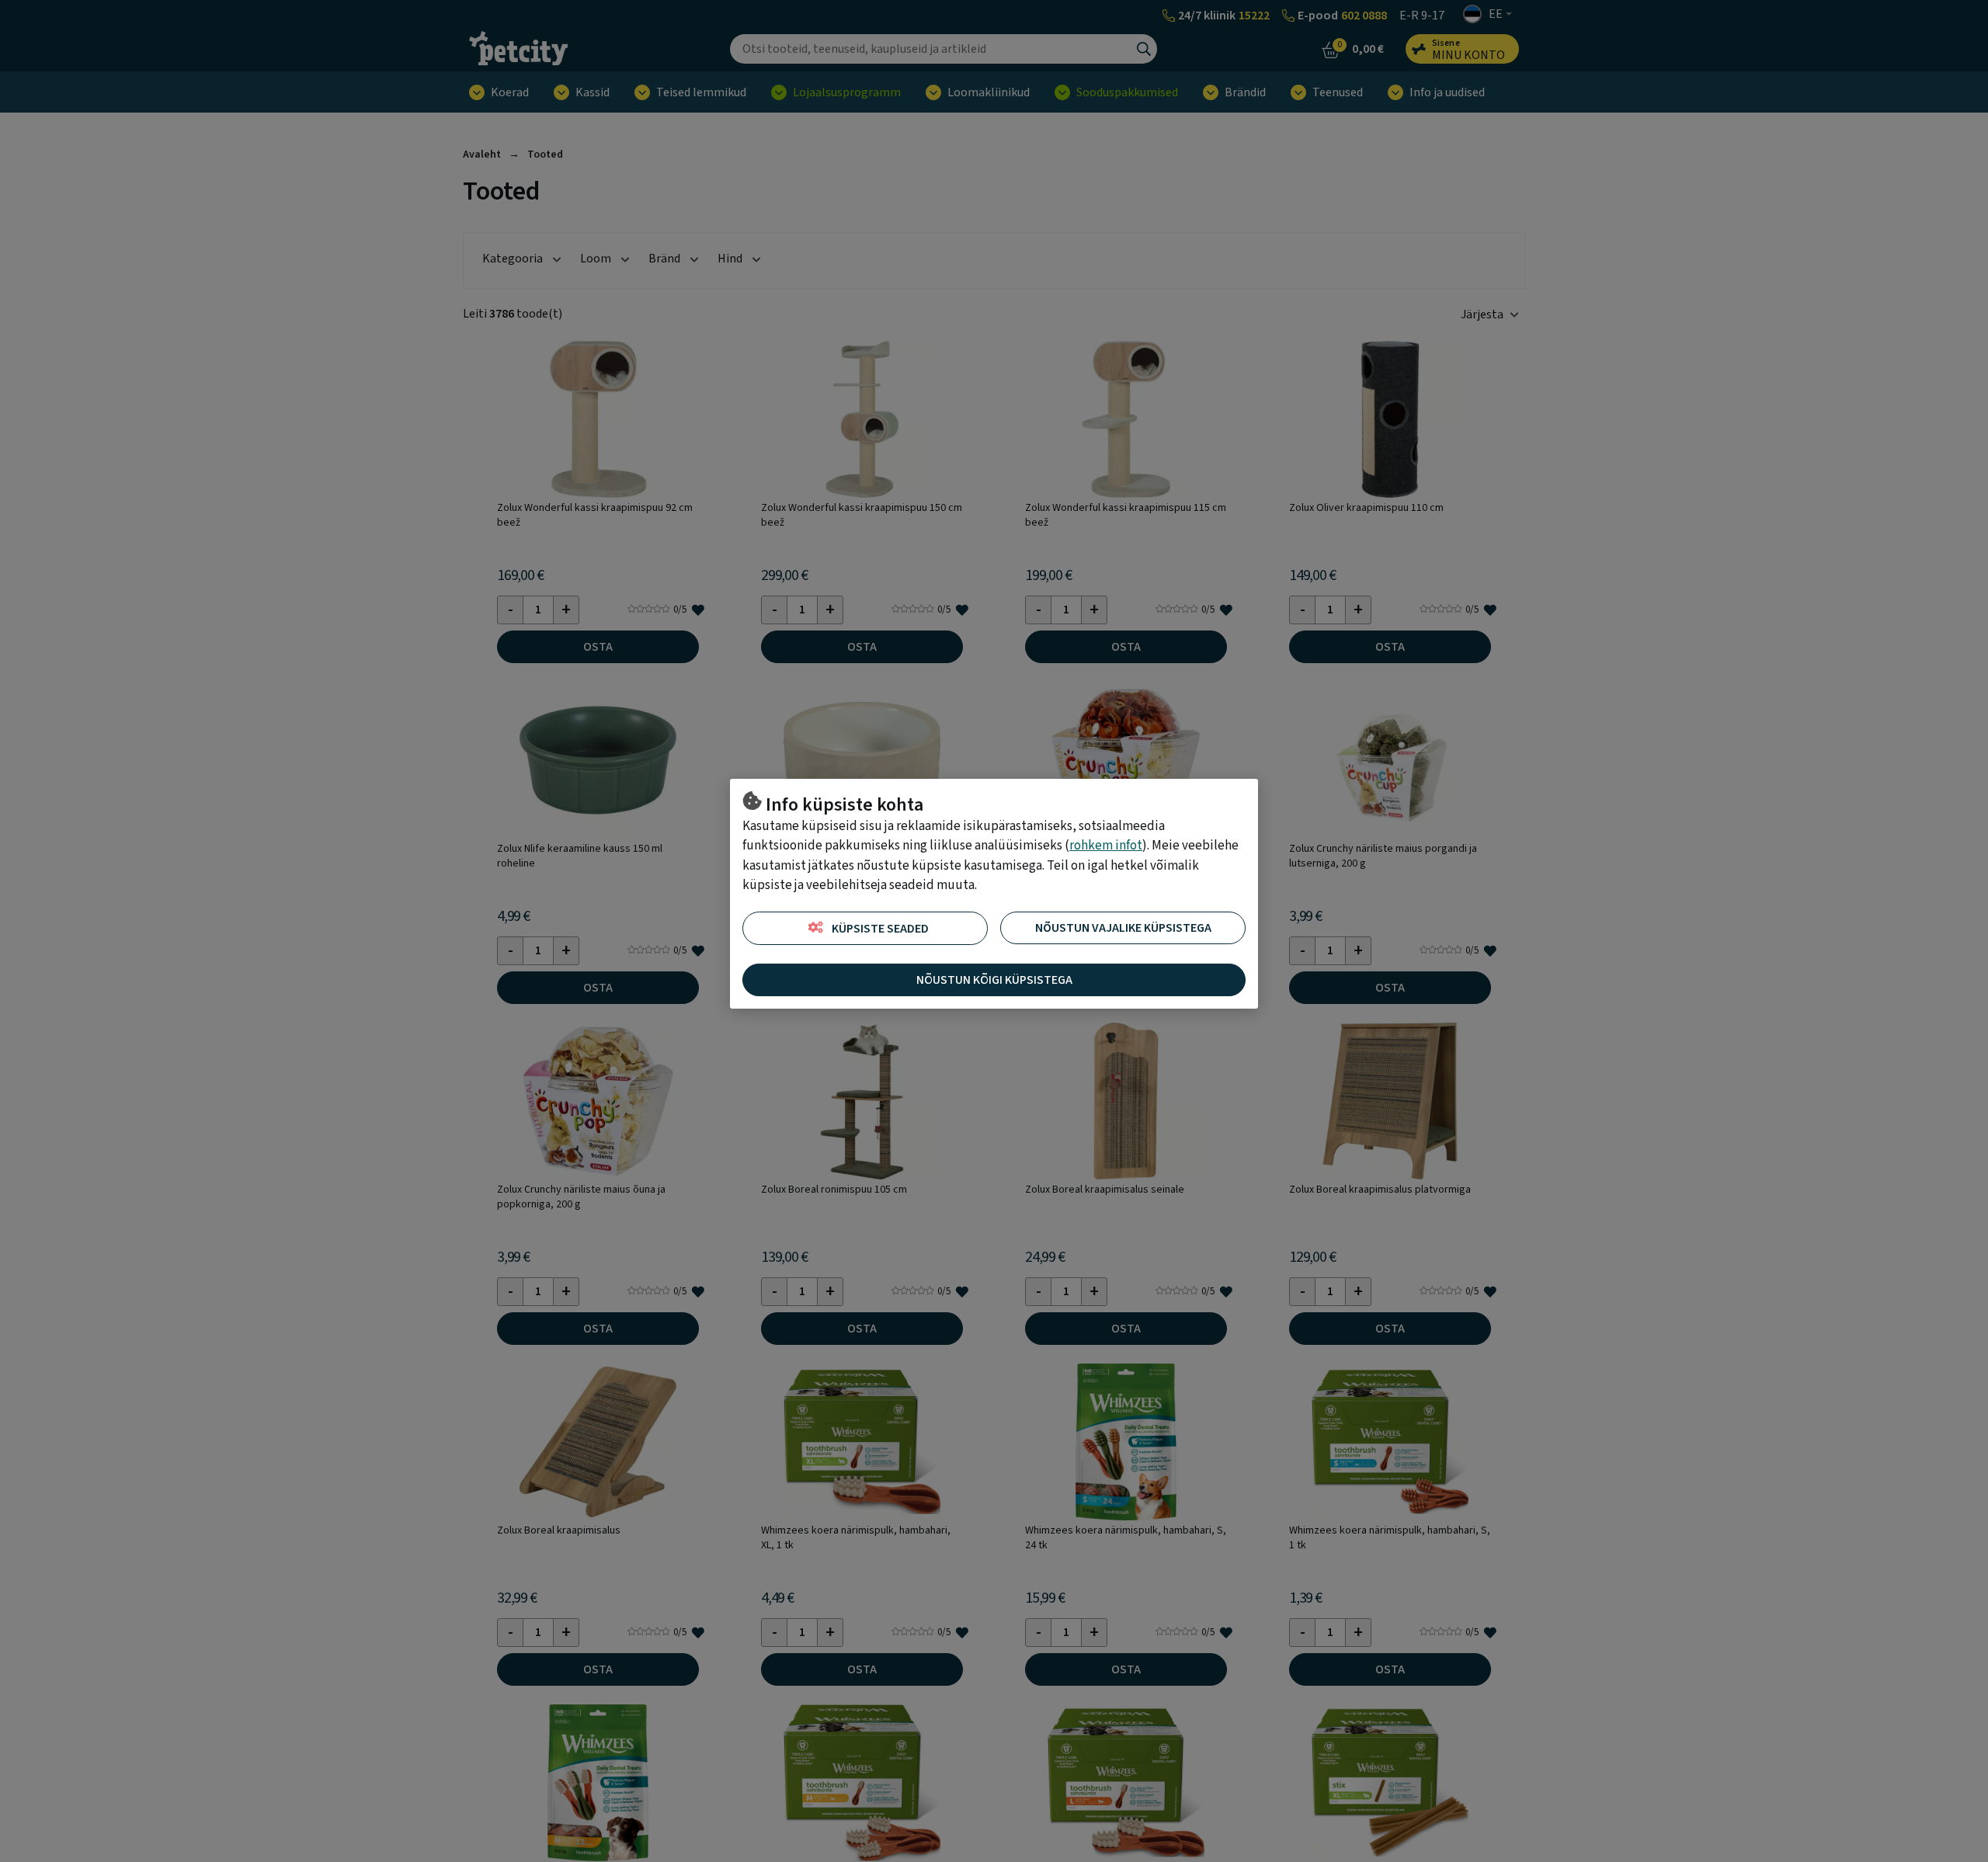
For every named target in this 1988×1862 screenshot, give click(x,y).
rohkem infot (1106, 846)
